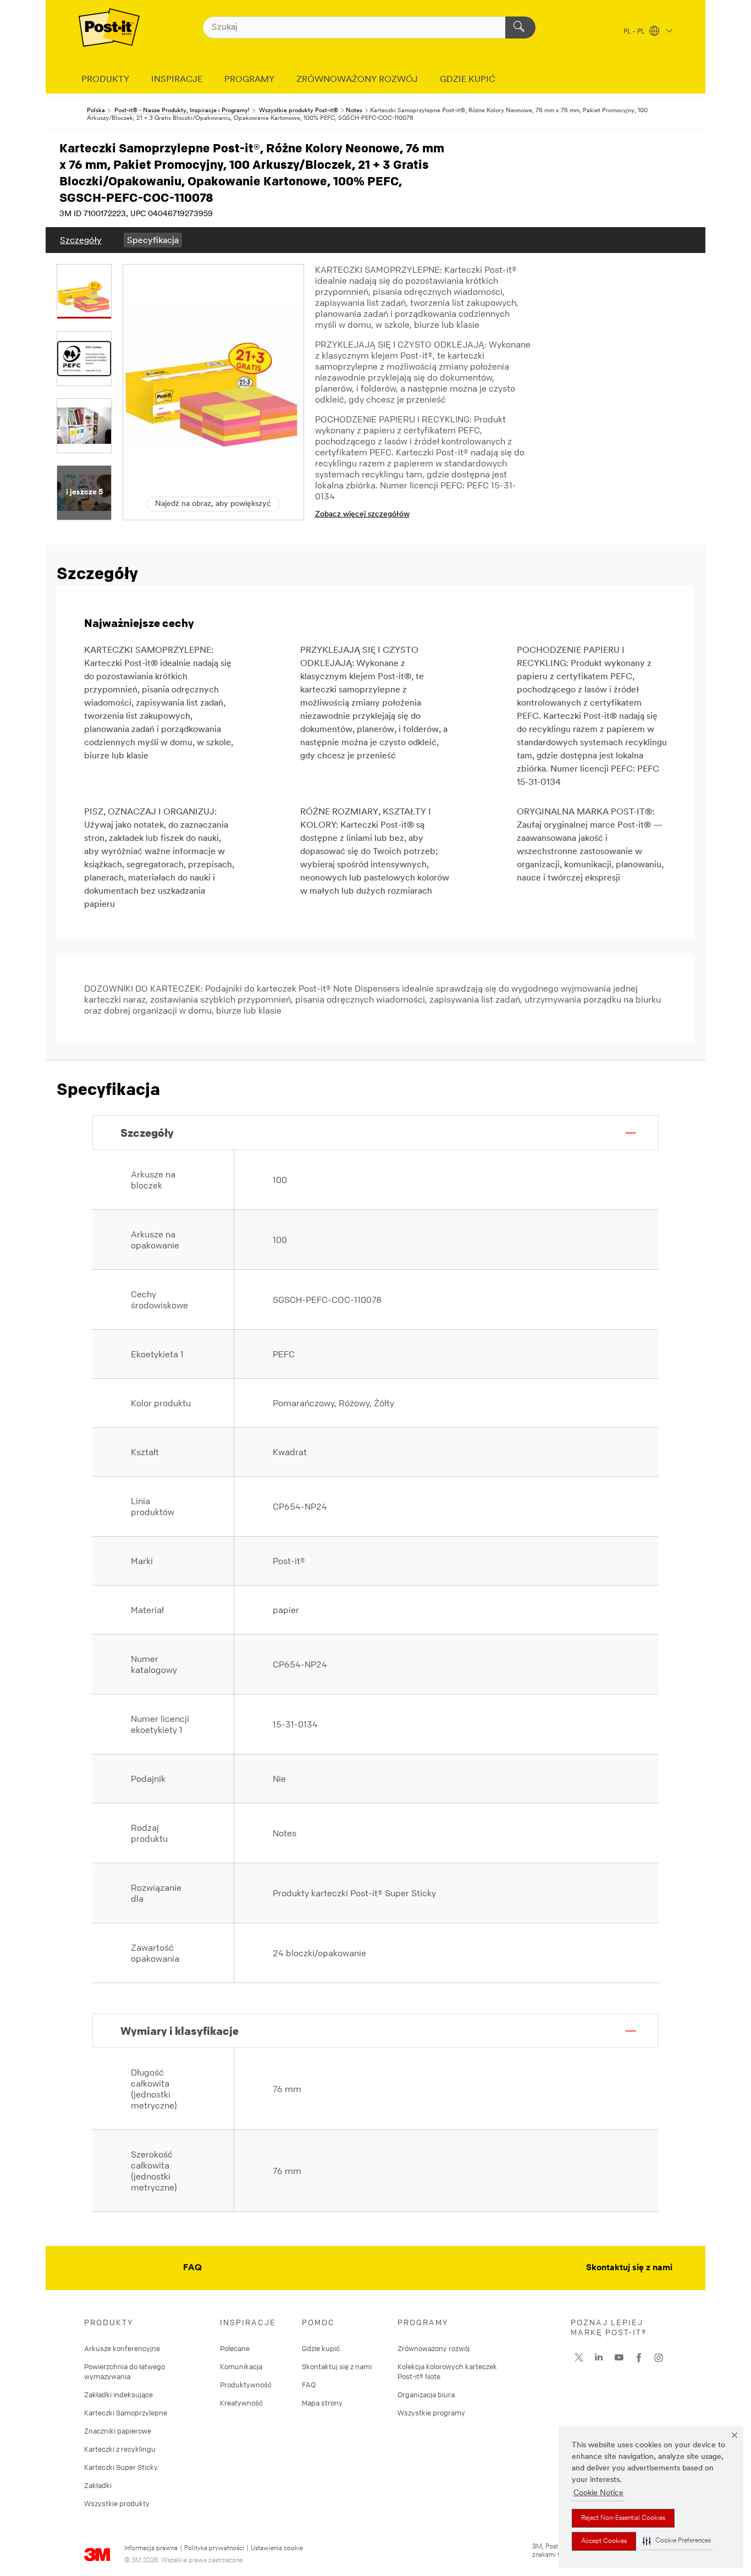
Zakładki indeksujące (118, 2395)
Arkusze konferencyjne (122, 2348)
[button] (677, 2541)
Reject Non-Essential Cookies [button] (623, 2518)
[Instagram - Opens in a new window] (659, 2358)
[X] (579, 2358)
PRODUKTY (105, 80)
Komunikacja (241, 2366)
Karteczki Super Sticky (121, 2467)
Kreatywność (241, 2403)
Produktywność (246, 2385)
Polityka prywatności (214, 2549)
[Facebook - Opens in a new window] (639, 2358)
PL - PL (635, 32)
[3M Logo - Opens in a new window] (109, 27)
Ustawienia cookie (277, 2549)
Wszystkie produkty (117, 2503)
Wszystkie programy (431, 2413)
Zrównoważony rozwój (434, 2348)
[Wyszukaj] (520, 27)
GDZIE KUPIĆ (468, 80)
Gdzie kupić (321, 2348)
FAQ (192, 2268)
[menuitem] (81, 240)
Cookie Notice (598, 2493)
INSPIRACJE (177, 80)
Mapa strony (322, 2403)
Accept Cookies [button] (604, 2541)
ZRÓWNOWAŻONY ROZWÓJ (357, 80)
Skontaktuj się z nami (629, 2268)
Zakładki (98, 2485)
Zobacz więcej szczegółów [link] (362, 514)
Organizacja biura (426, 2395)
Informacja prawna (151, 2549)
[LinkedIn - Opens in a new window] (599, 2358)
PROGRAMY (249, 80)
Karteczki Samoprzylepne (126, 2413)
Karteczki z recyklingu (120, 2449)
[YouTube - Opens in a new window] (619, 2358)
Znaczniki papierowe (118, 2431)
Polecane (235, 2348)
